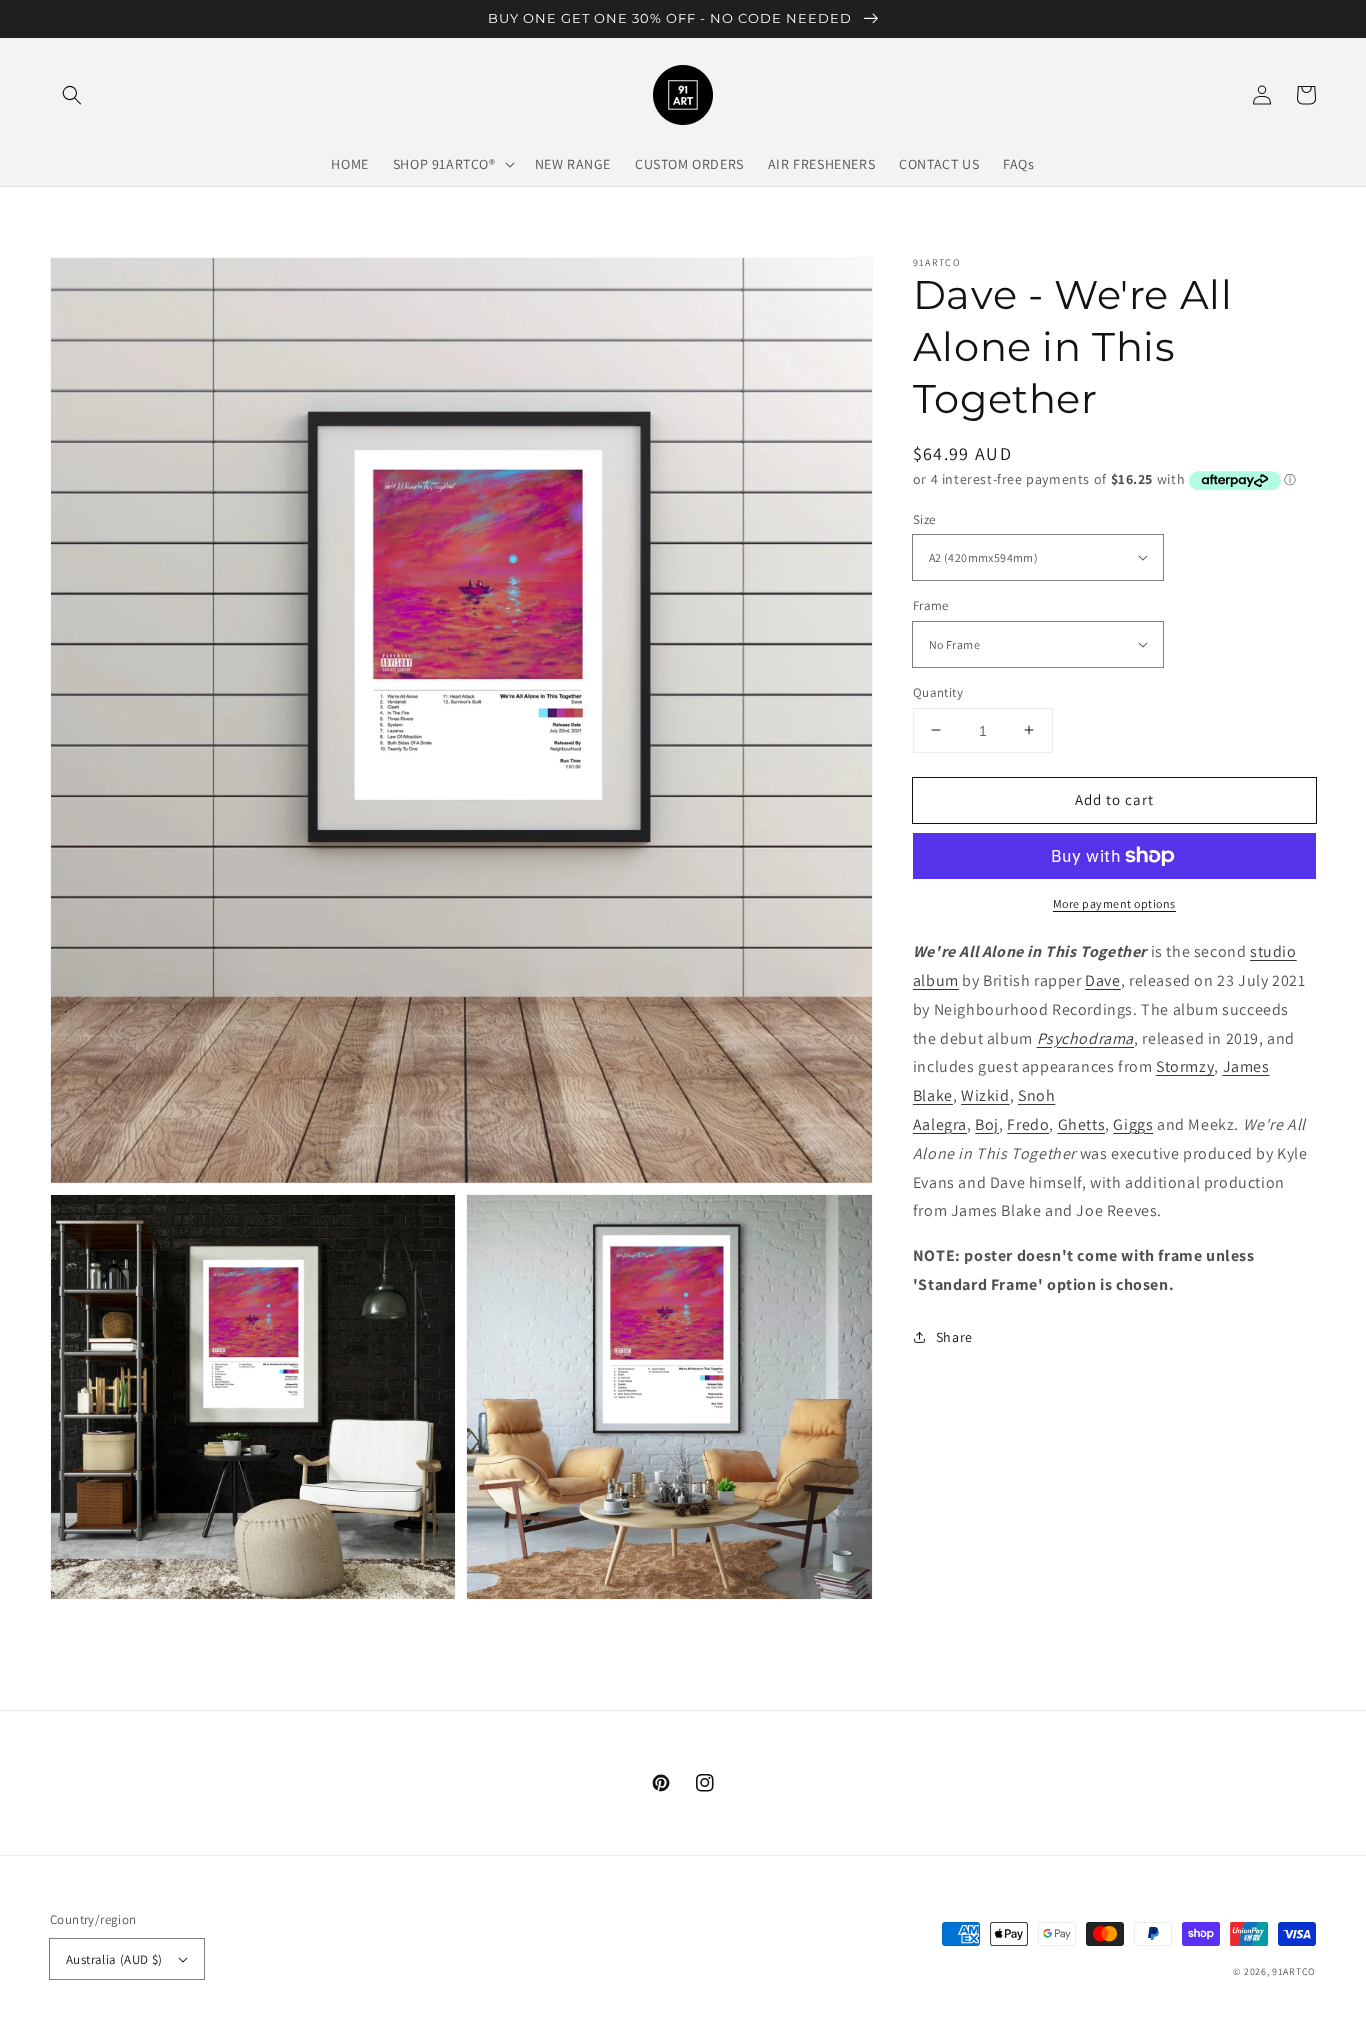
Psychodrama (1086, 1037)
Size (924, 518)
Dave (1102, 979)
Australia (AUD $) (114, 1959)
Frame (931, 605)
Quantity (938, 691)
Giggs (1133, 1123)
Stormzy (1185, 1066)
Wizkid (985, 1095)
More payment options (1114, 903)
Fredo (1028, 1123)
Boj (987, 1123)
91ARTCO (1294, 1971)
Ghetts (1082, 1123)
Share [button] (954, 1336)
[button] (72, 95)
